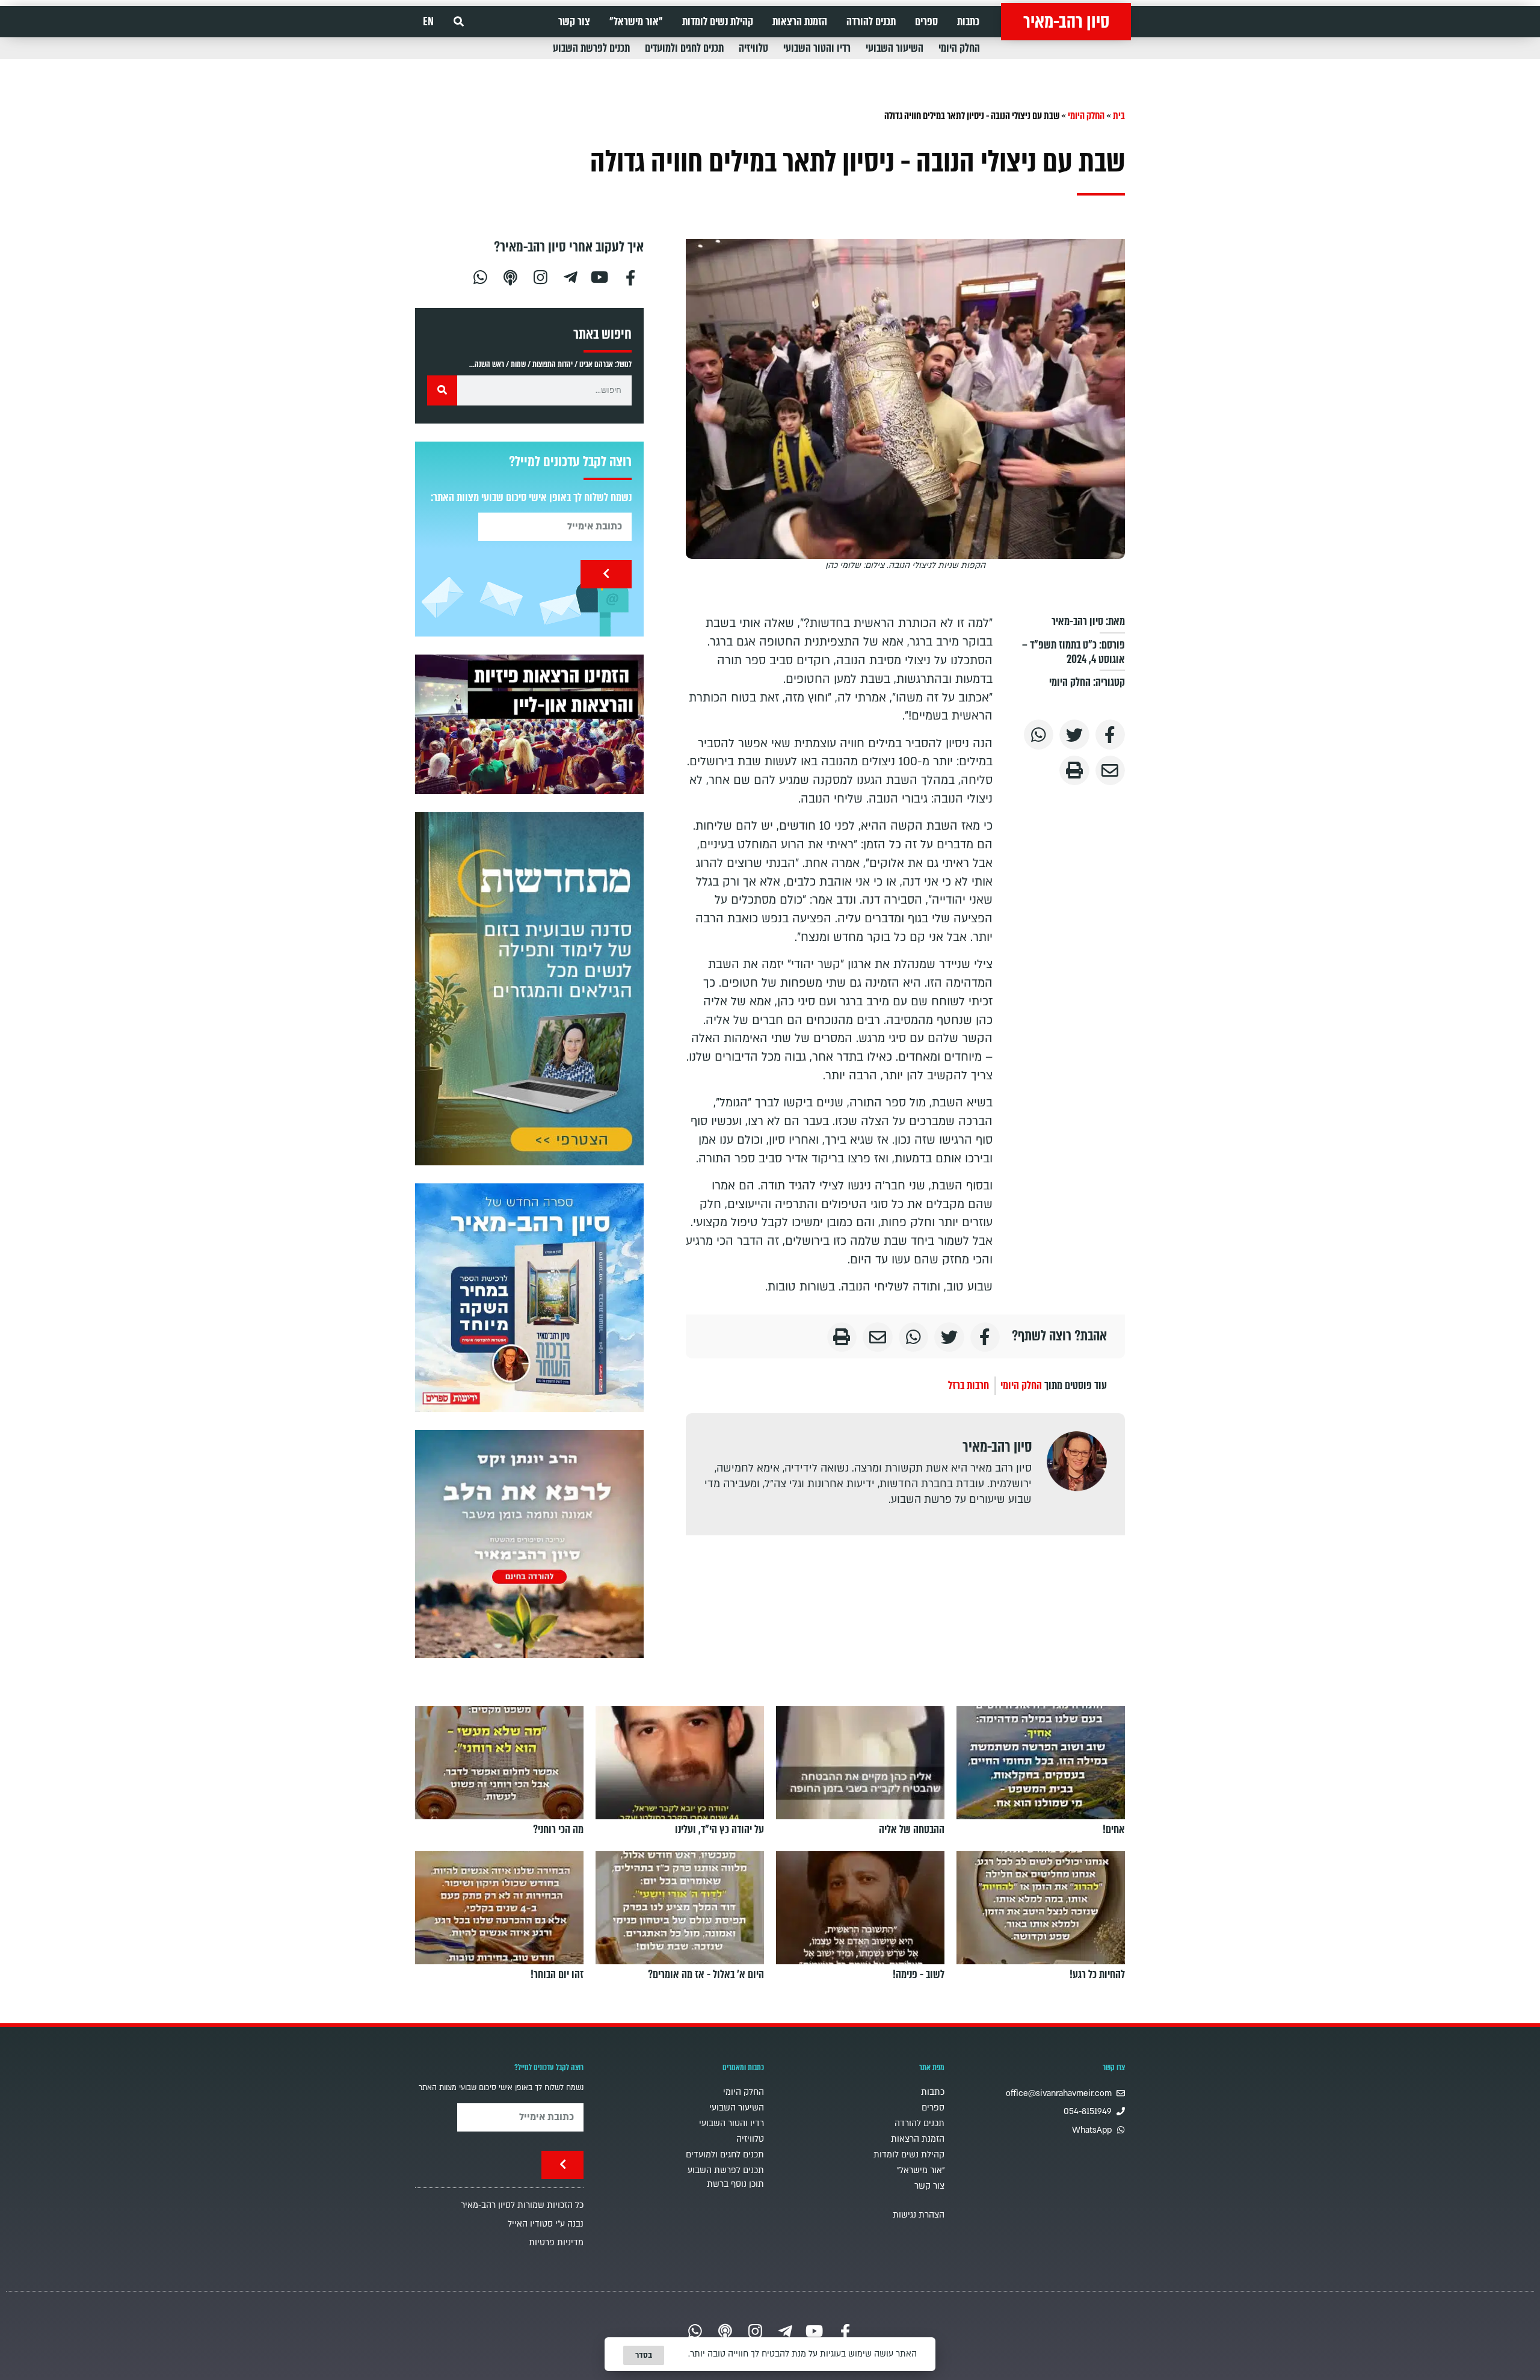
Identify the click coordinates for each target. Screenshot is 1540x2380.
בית (1119, 116)
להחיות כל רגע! (1097, 1975)
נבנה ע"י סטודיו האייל (546, 2224)
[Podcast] (510, 276)
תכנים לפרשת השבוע (591, 48)
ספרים (926, 22)
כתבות (968, 22)
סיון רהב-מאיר (1066, 22)
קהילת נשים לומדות (718, 22)
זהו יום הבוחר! (557, 1975)
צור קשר (574, 22)
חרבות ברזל (969, 1386)
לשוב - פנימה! (919, 1975)
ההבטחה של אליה (912, 1830)
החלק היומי (959, 48)
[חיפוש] (442, 390)
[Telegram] (570, 276)
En (428, 22)
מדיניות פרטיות (556, 2243)
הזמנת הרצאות (800, 22)
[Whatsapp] (480, 276)
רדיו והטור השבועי (817, 48)
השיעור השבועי (895, 48)
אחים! (1114, 1830)
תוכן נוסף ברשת (735, 2184)
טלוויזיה (753, 48)
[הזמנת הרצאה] (529, 724)
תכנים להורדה (871, 22)
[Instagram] (540, 276)
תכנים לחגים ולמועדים (684, 48)
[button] (459, 22)
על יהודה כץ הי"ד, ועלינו (719, 1830)
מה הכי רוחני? (558, 1830)
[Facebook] (630, 276)
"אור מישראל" (636, 22)
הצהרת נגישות (919, 2215)
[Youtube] (600, 276)
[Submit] (606, 574)
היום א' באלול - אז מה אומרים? (706, 1975)
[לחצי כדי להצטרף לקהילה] (529, 989)
